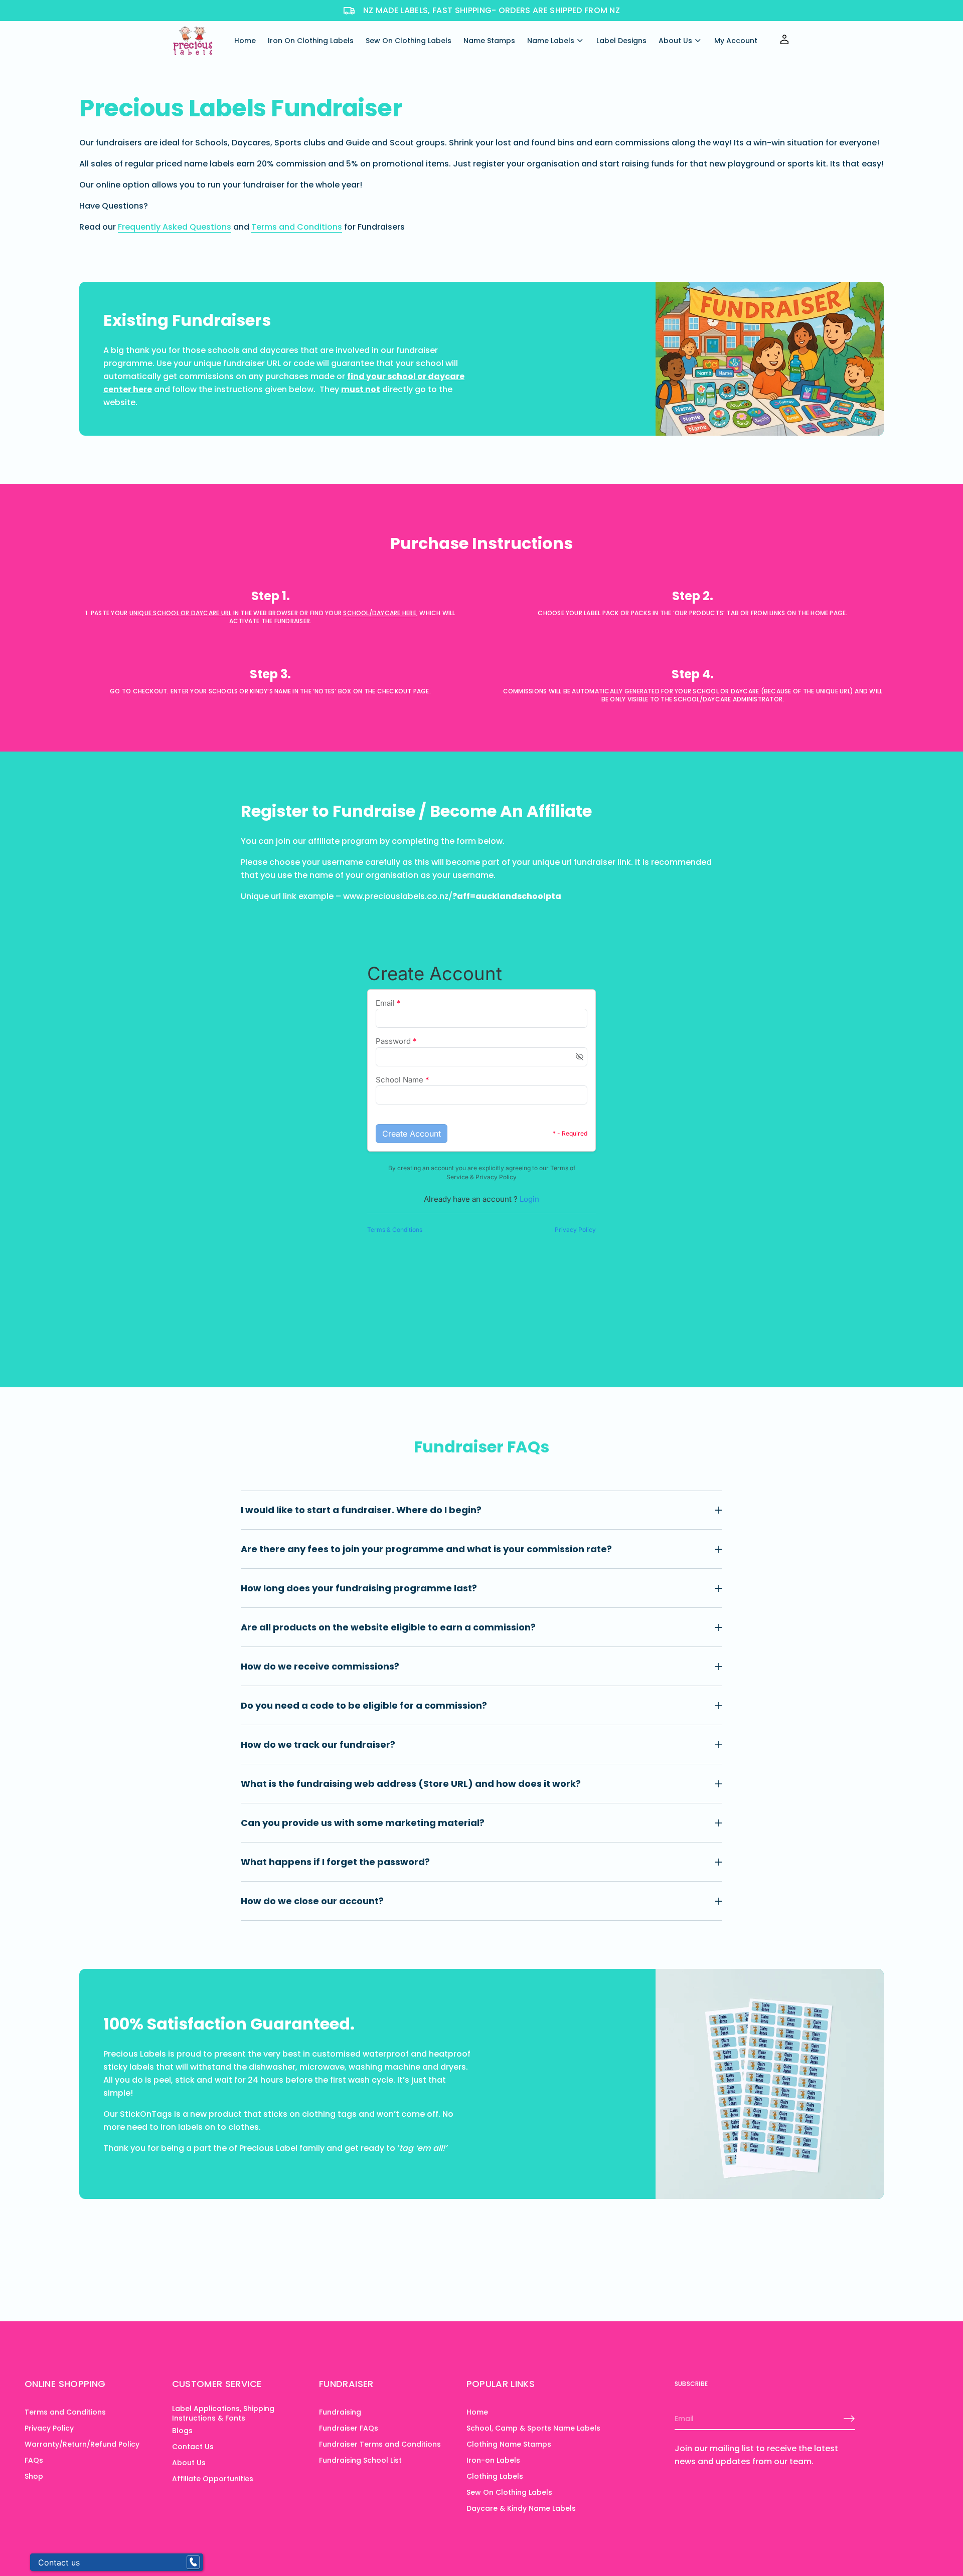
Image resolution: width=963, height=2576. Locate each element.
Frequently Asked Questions (175, 227)
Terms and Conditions (297, 227)
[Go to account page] (784, 43)
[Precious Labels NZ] (193, 41)
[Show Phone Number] (193, 2562)
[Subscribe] (849, 2419)
